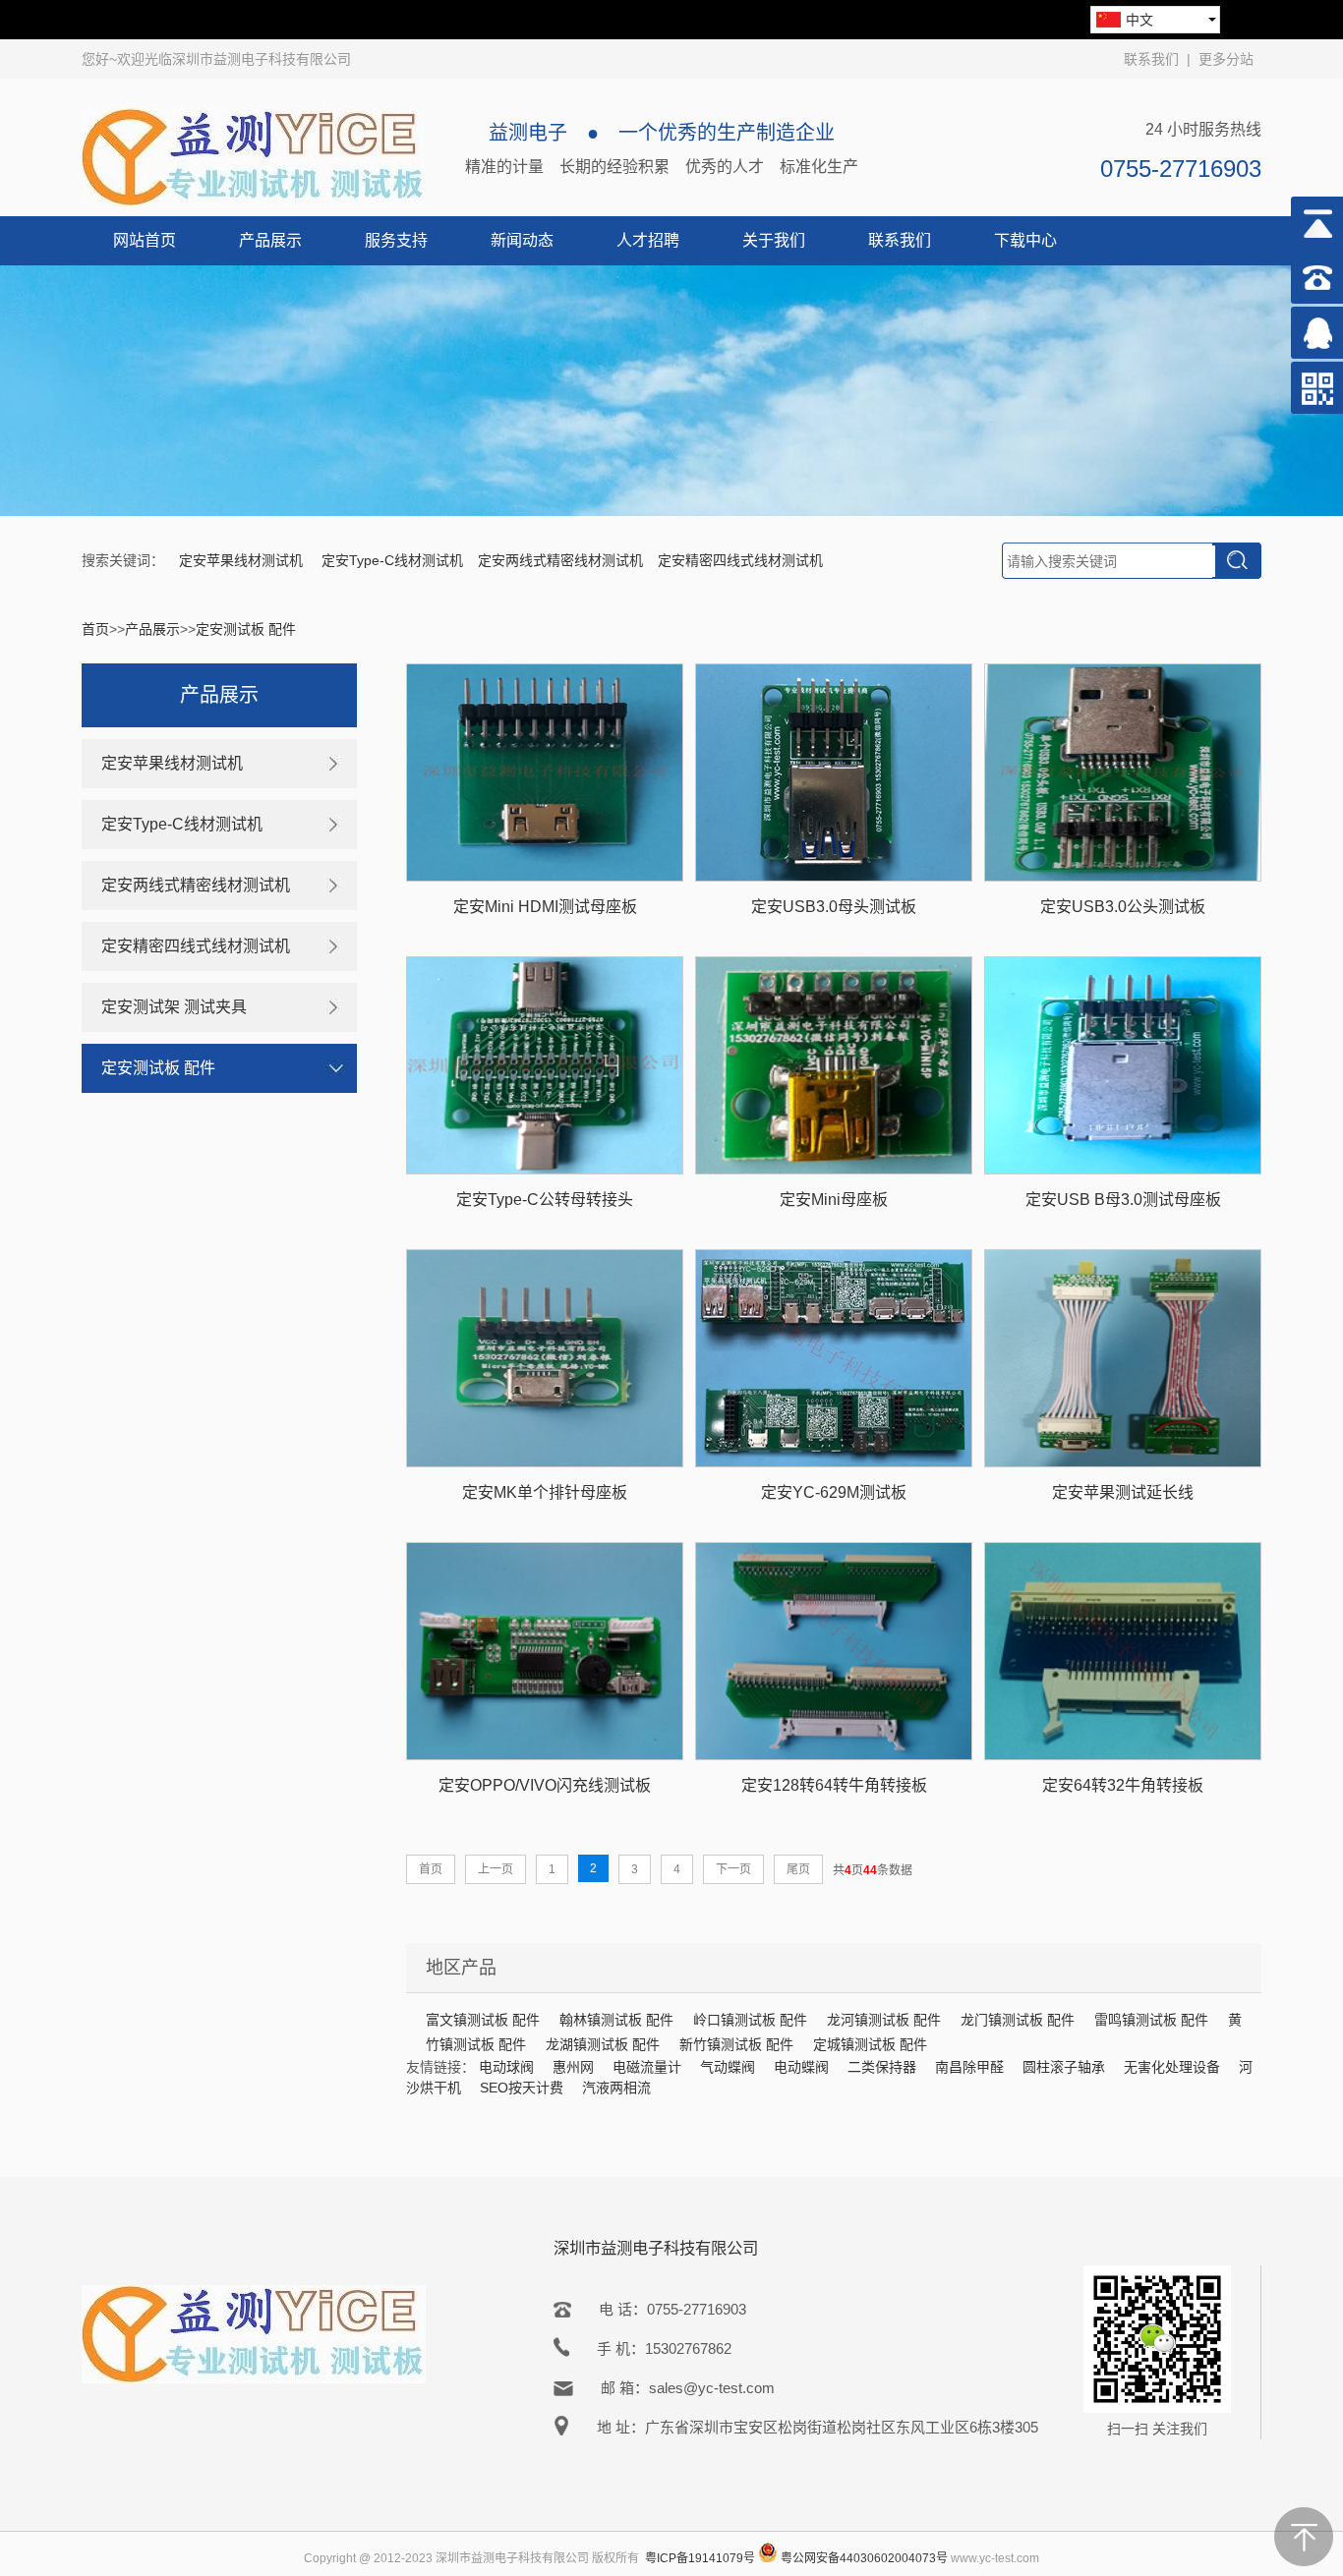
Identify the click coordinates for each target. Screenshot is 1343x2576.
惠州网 (573, 2067)
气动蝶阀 (728, 2067)
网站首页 (145, 240)
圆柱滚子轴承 (1064, 2067)
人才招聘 (648, 240)
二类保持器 (882, 2067)
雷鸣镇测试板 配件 (1151, 2020)
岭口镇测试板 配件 (750, 2020)
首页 (95, 629)
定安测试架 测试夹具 (174, 1007)
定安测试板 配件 (246, 629)
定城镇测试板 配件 (870, 2044)
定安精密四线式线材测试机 (740, 560)
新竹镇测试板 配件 (736, 2044)
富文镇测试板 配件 (483, 2020)
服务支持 (396, 240)
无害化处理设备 (1172, 2067)
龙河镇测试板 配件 (884, 2020)
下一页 (733, 1869)
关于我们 (774, 240)
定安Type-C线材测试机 (392, 560)
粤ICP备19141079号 (700, 2558)
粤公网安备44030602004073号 (864, 2558)
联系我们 (1151, 59)
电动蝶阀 (801, 2067)
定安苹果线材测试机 (243, 560)
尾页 (798, 1869)
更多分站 (1226, 59)
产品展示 (270, 240)
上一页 (496, 1869)
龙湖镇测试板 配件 (603, 2044)
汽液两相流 (616, 2088)
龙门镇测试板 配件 (1018, 2020)
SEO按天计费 (522, 2088)
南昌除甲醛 (969, 2067)
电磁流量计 (647, 2067)
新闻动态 (522, 240)
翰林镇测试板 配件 (616, 2020)
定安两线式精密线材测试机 (560, 560)
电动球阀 (506, 2067)
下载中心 (1025, 240)
